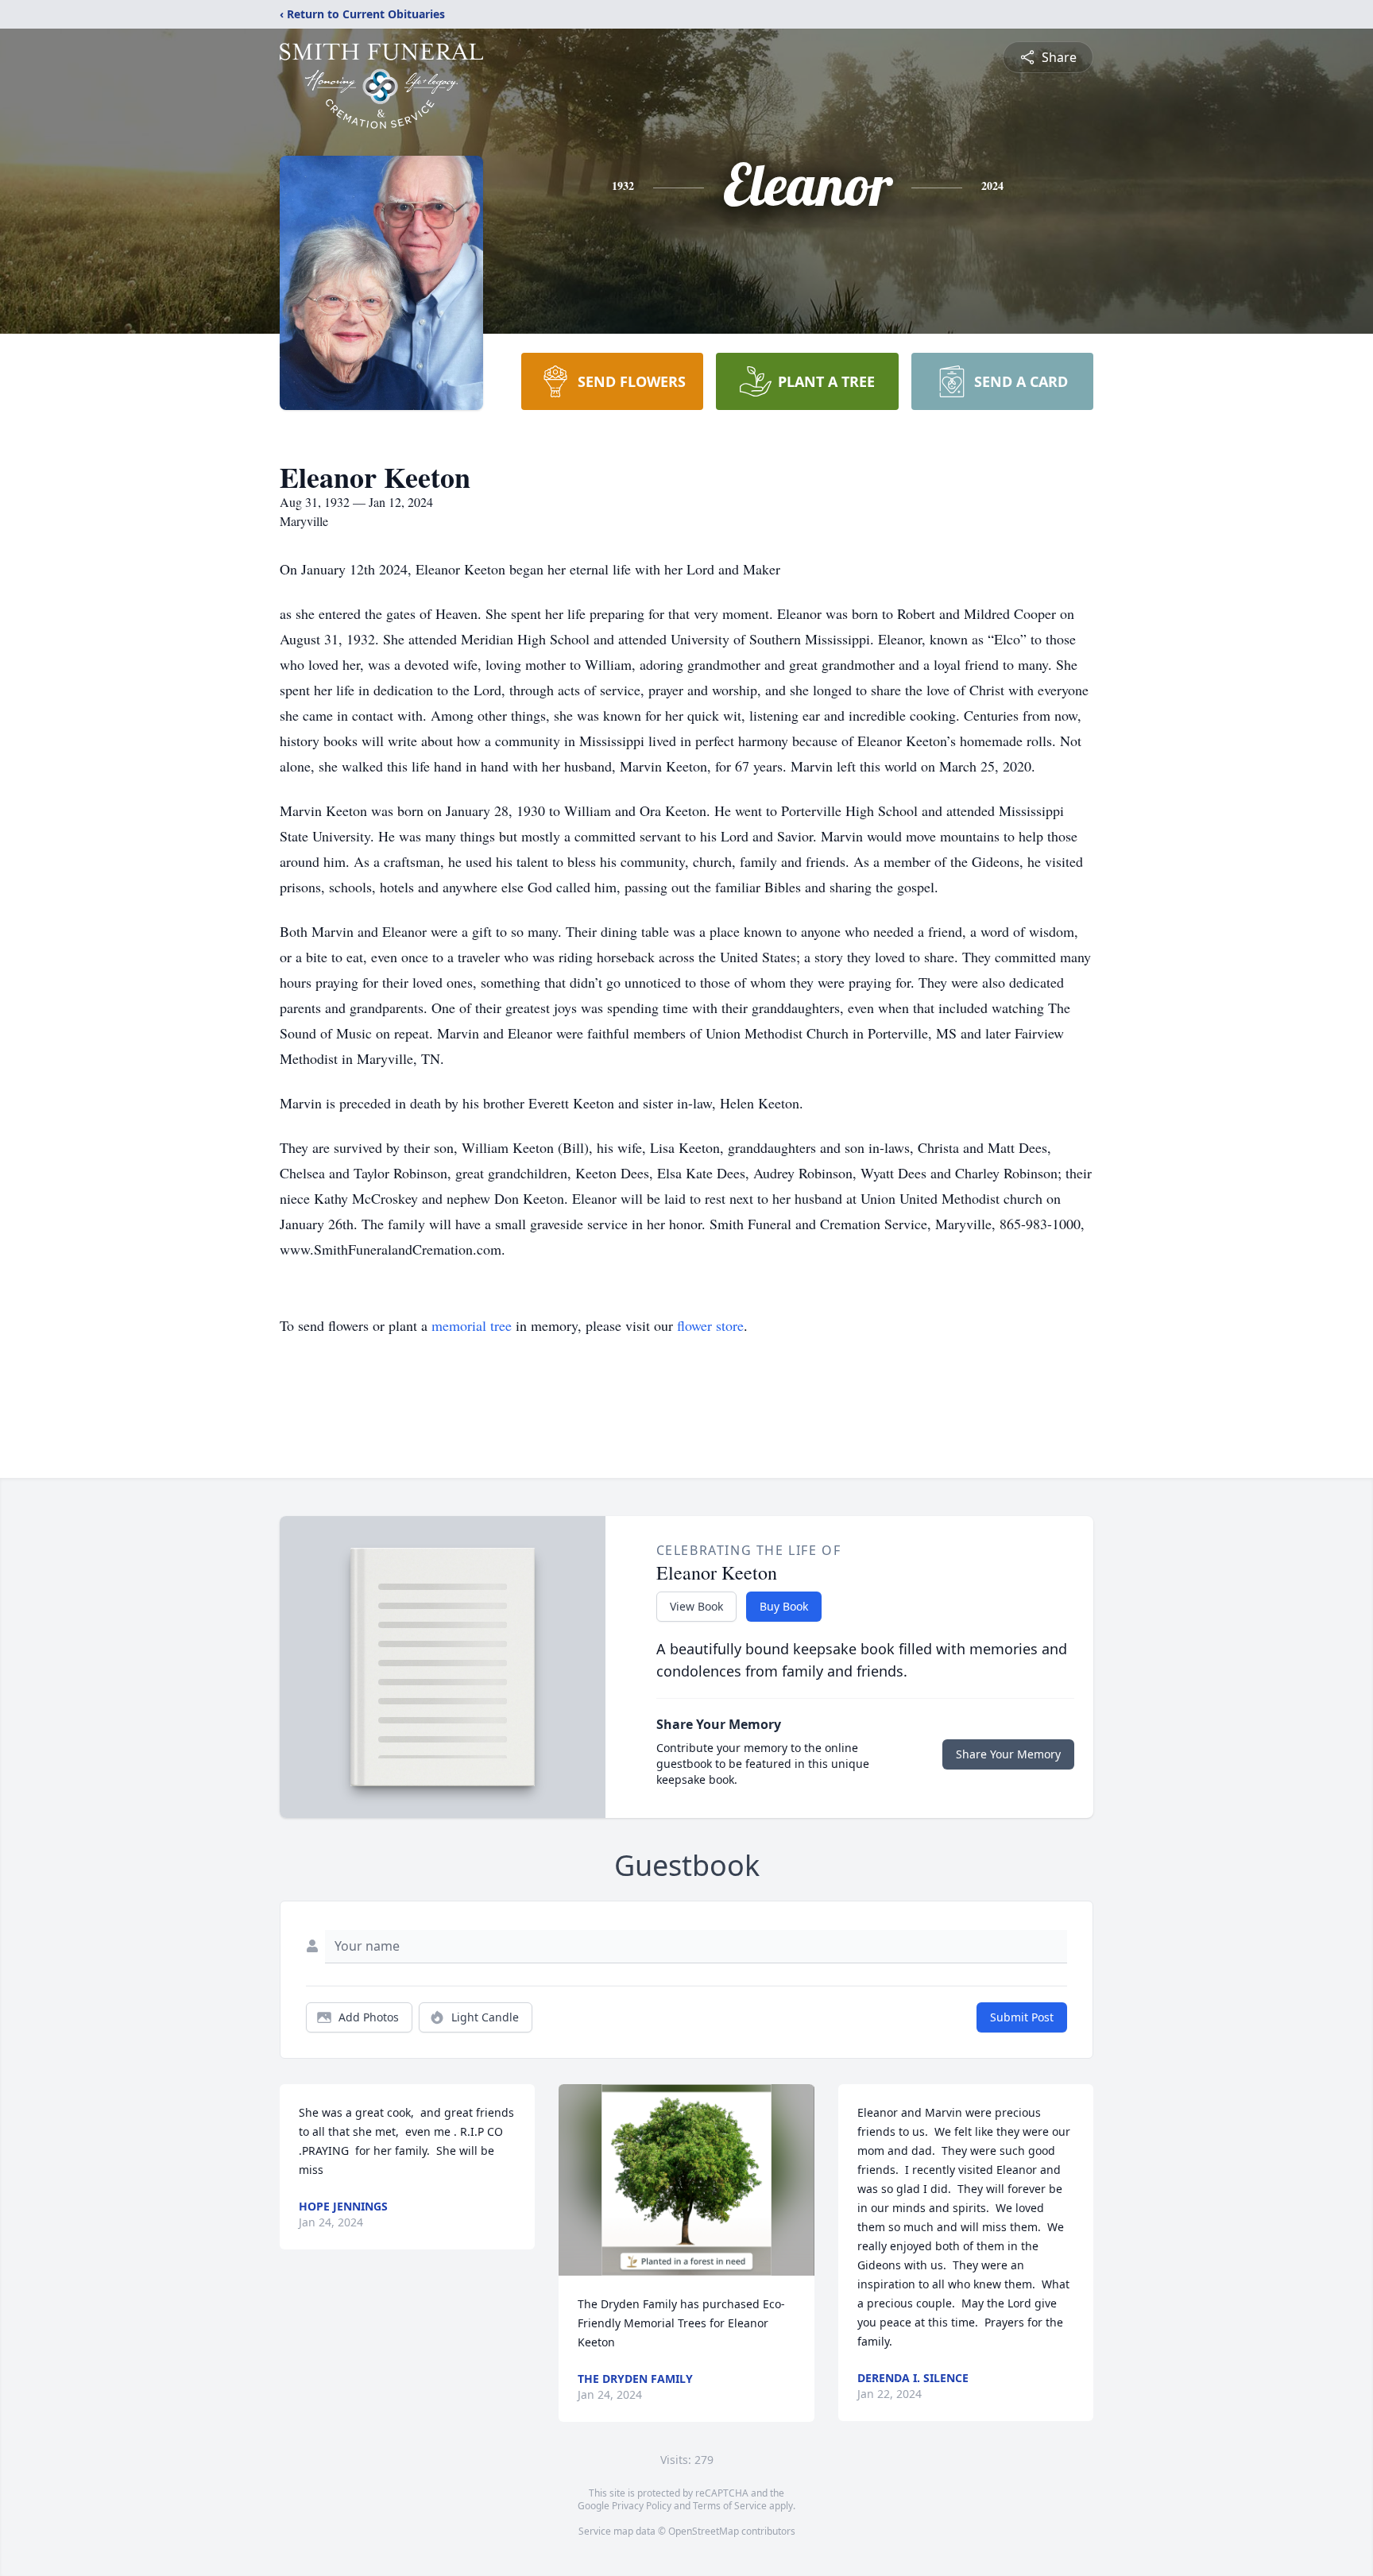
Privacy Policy (642, 2506)
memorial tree (472, 1325)
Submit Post (1022, 2017)
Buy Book (784, 1606)
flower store (710, 1325)
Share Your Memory (1008, 1754)
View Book (696, 1606)
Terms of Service (730, 2506)
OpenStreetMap (704, 2531)
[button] (687, 2180)
